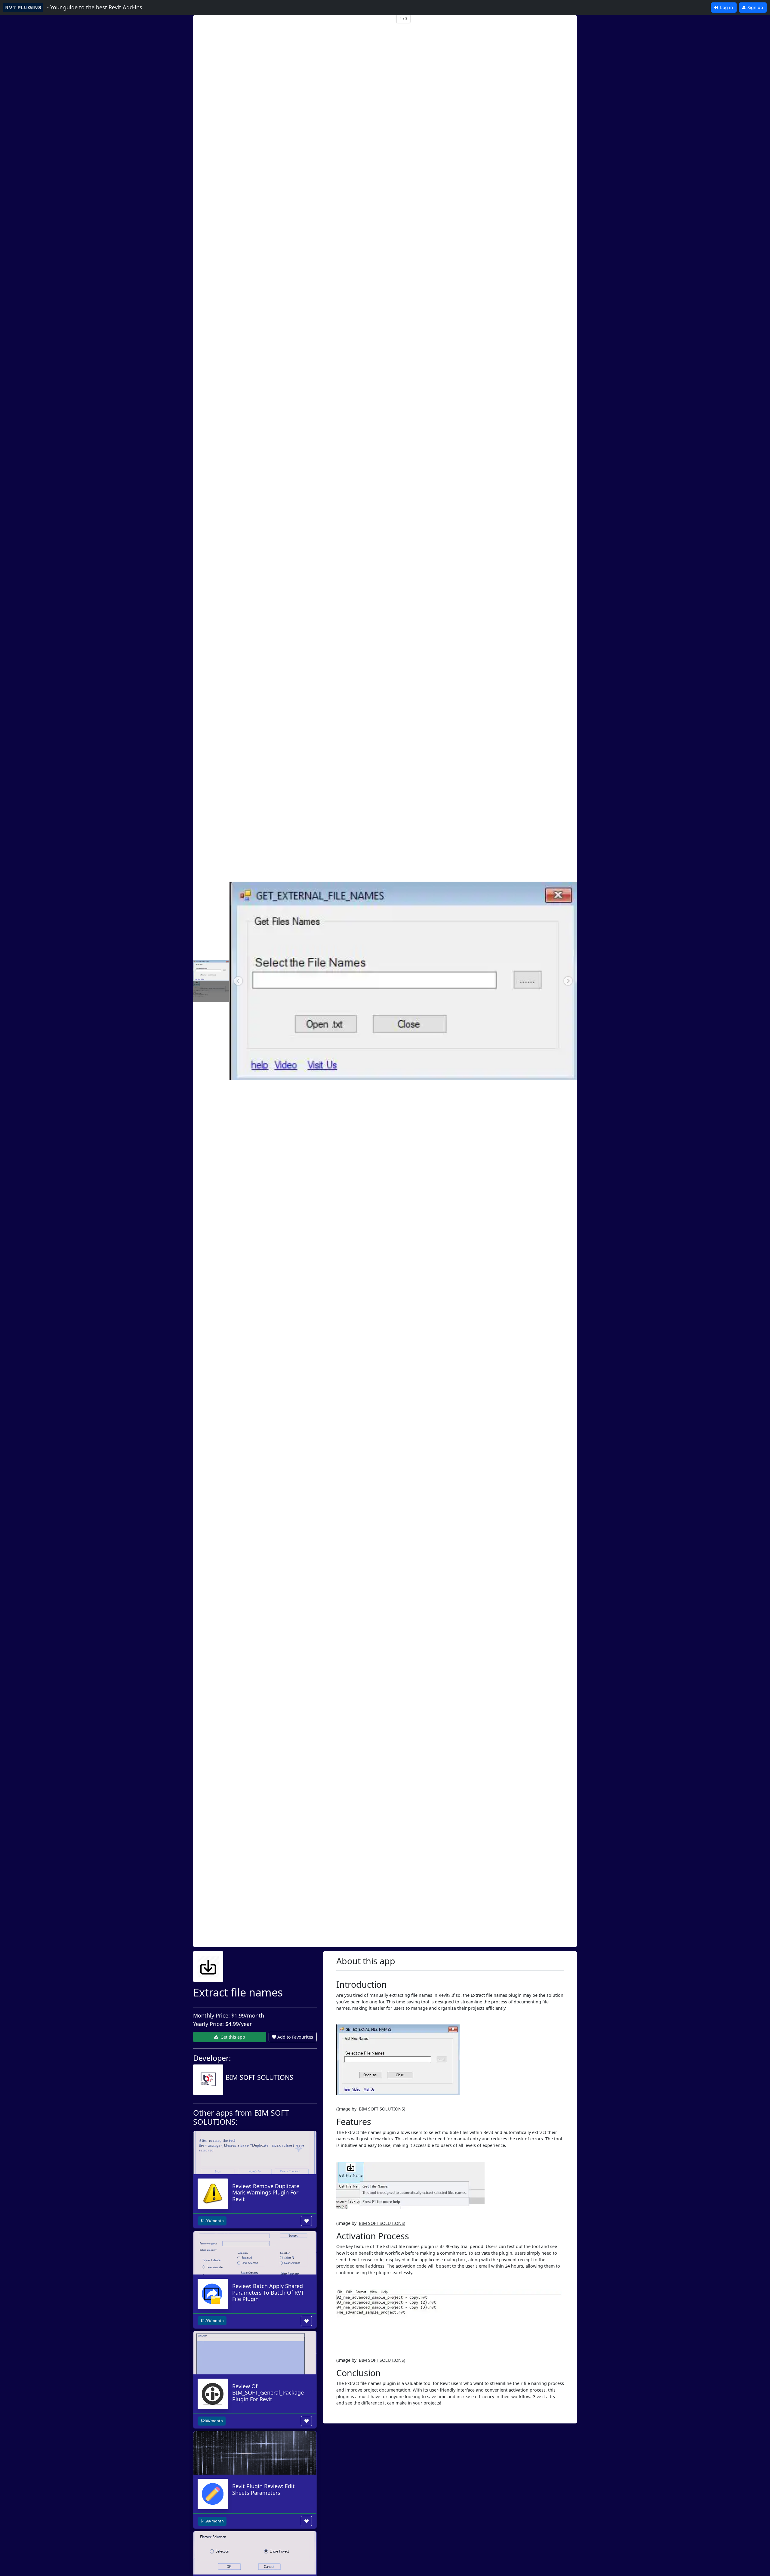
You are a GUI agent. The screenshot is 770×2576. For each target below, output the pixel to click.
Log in (726, 7)
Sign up (755, 7)
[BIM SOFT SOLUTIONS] (243, 2089)
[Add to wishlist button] (306, 2221)
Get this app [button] (232, 2037)
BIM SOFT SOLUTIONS (381, 2109)
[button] (238, 981)
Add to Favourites (295, 2037)
